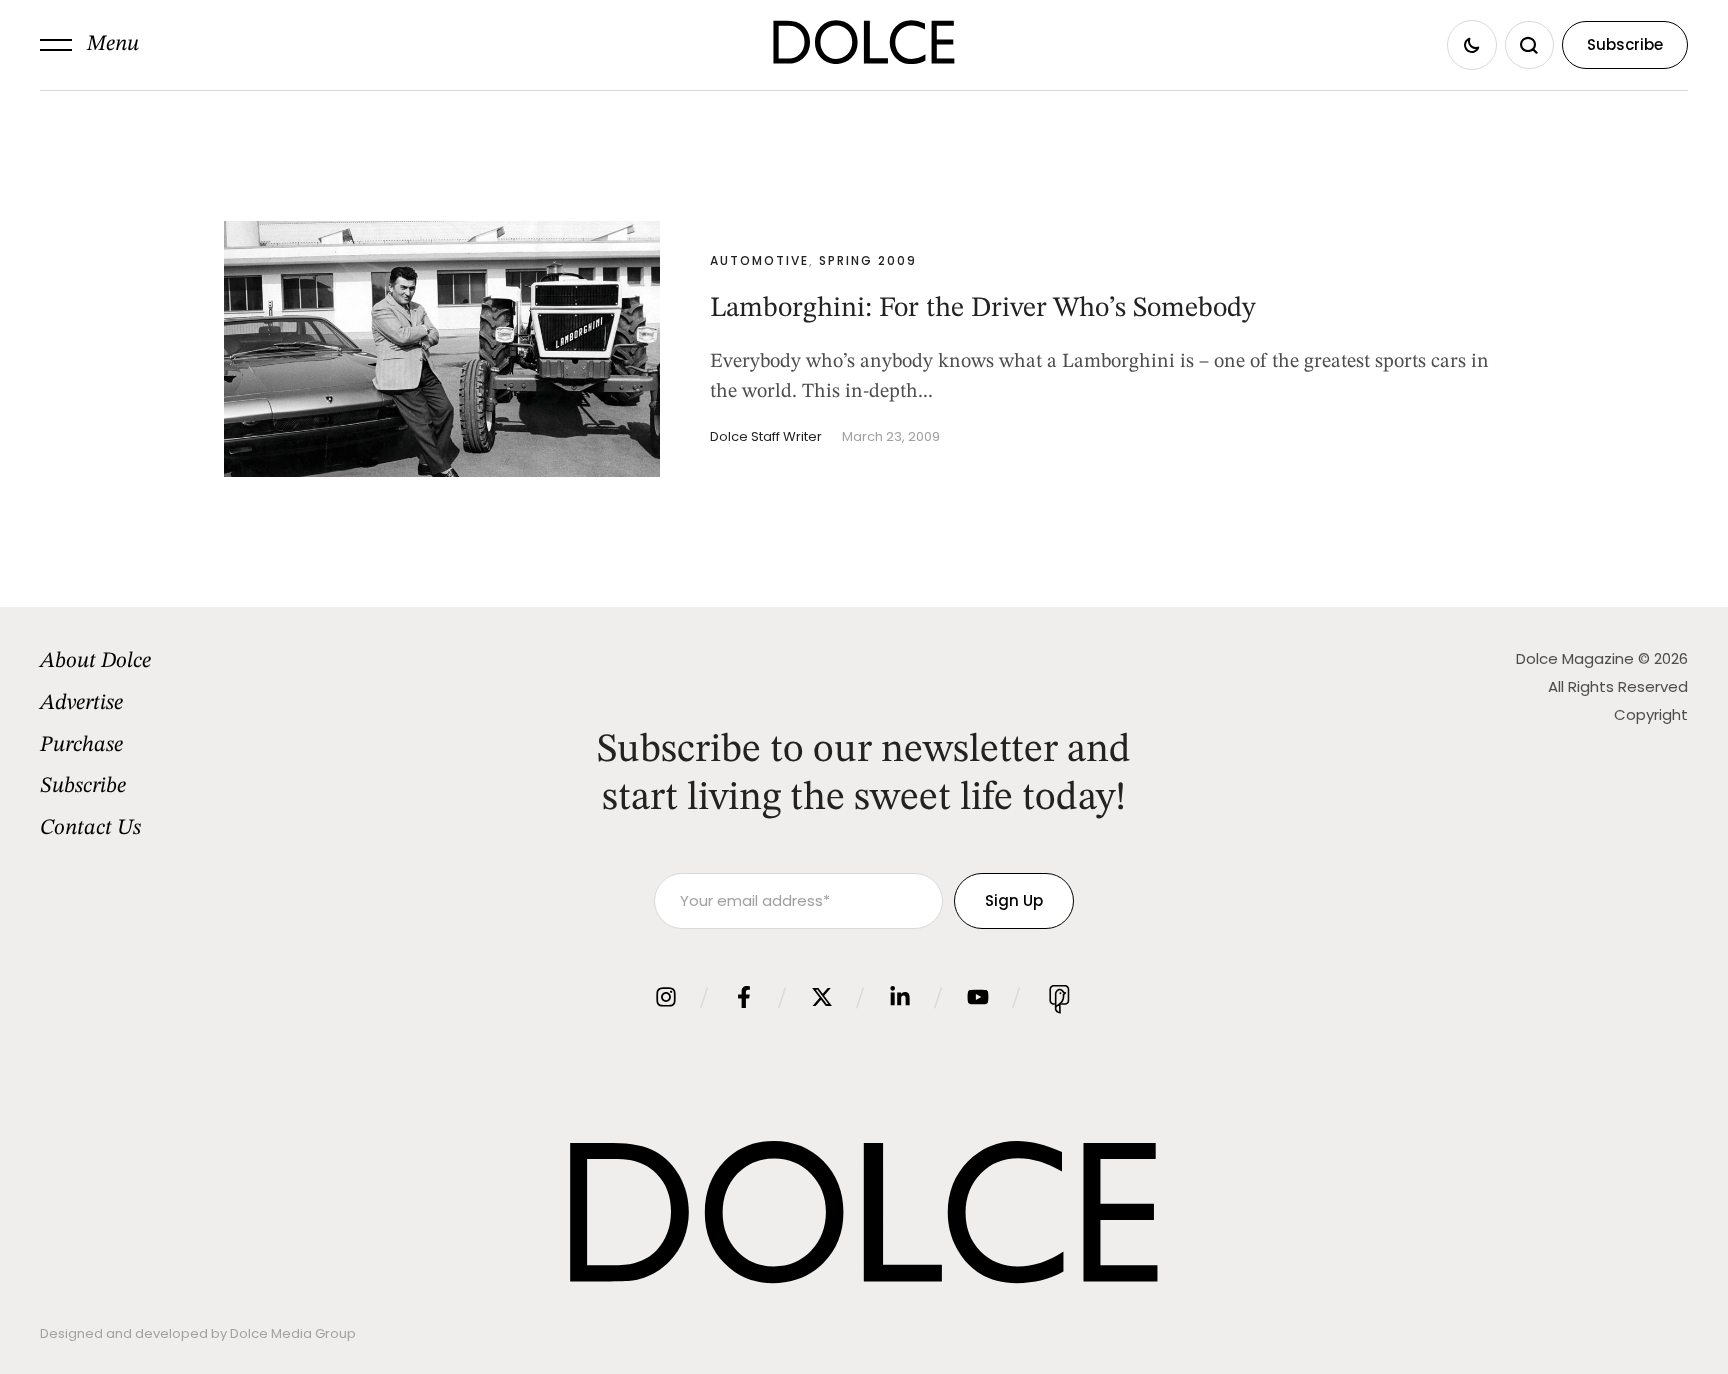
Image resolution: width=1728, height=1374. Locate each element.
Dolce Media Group (293, 1333)
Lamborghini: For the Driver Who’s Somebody (983, 309)
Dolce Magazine (1575, 658)
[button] (89, 45)
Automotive (759, 260)
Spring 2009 (868, 260)
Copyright (1651, 714)
